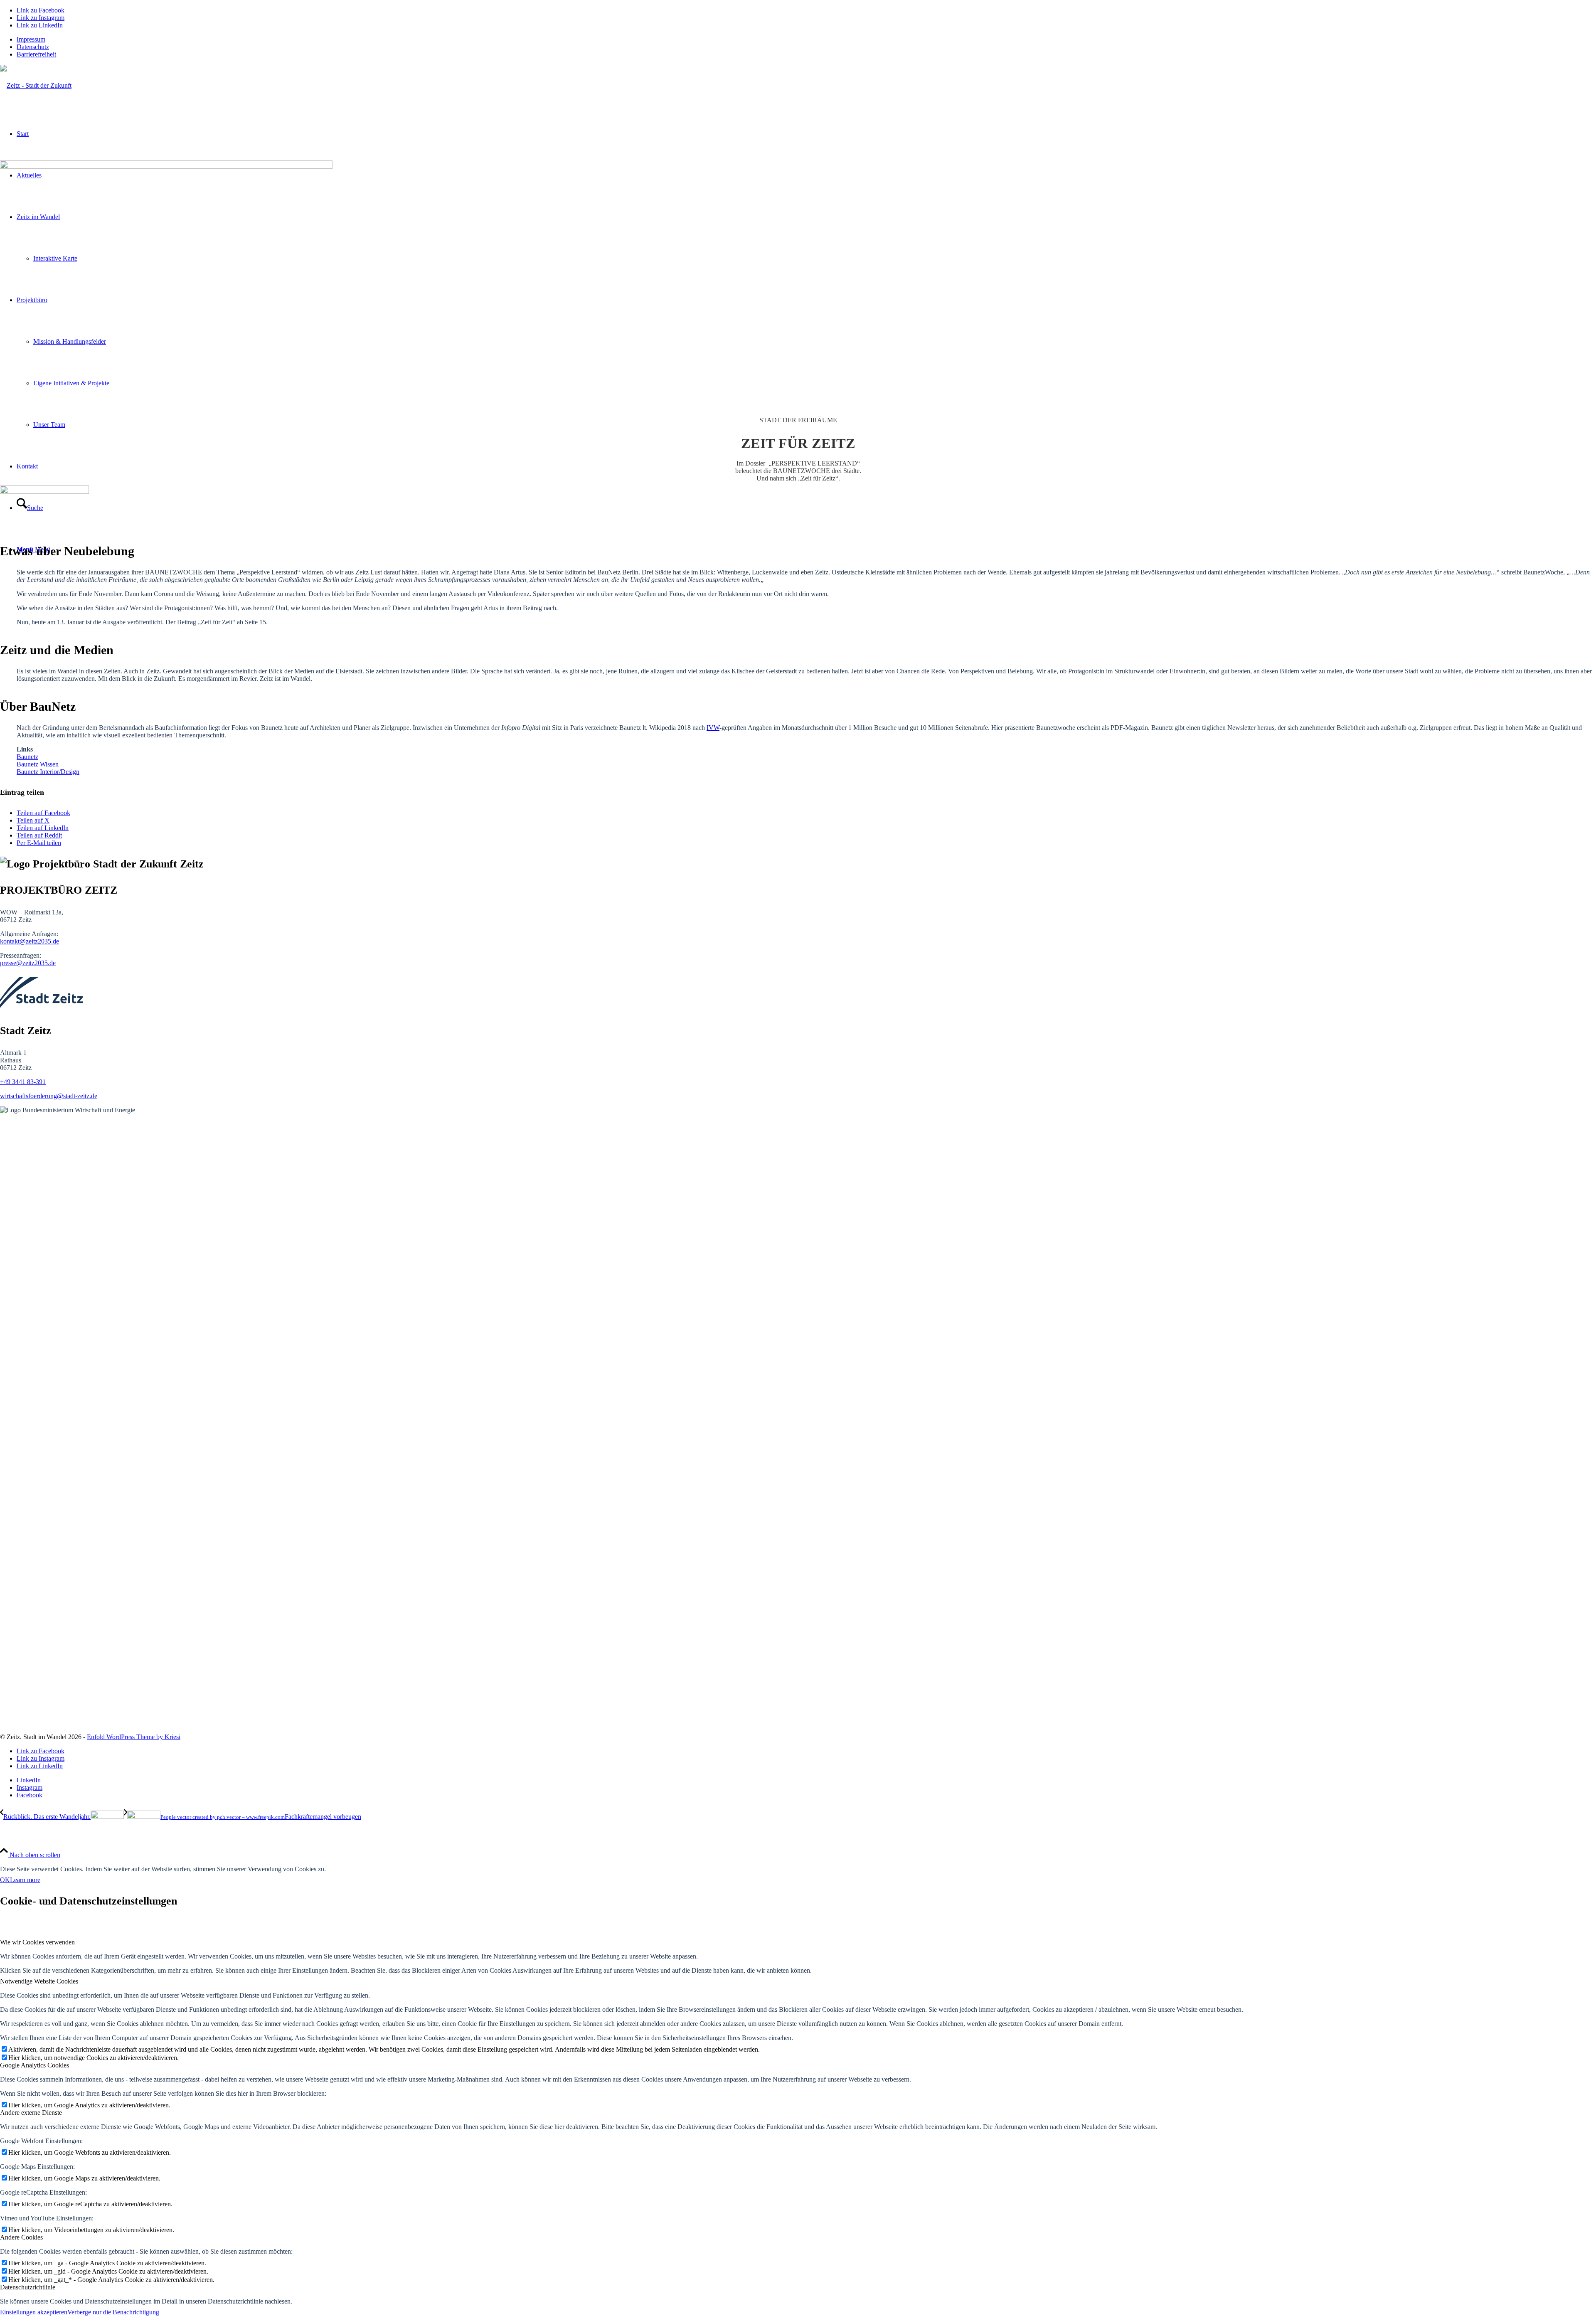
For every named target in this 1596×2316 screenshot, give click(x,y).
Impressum (31, 39)
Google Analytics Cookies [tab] (34, 2065)
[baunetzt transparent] (44, 492)
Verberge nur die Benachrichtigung (113, 2312)
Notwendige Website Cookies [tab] (39, 1981)
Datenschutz (33, 47)
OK (5, 1880)
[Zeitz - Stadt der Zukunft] (36, 85)
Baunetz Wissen (38, 764)
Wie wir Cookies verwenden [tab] (37, 1942)
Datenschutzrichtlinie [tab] (28, 2287)
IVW (713, 728)
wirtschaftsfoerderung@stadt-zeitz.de (49, 1096)
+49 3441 (14, 1082)
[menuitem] (806, 39)
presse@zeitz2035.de (28, 963)
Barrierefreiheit (36, 54)
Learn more (25, 1880)
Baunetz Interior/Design (48, 772)
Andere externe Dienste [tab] (31, 2113)
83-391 (36, 1082)
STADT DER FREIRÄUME (798, 420)
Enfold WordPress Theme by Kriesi (134, 1737)
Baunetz (27, 757)
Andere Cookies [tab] (21, 2237)
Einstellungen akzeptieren (34, 2312)
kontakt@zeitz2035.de (30, 941)
